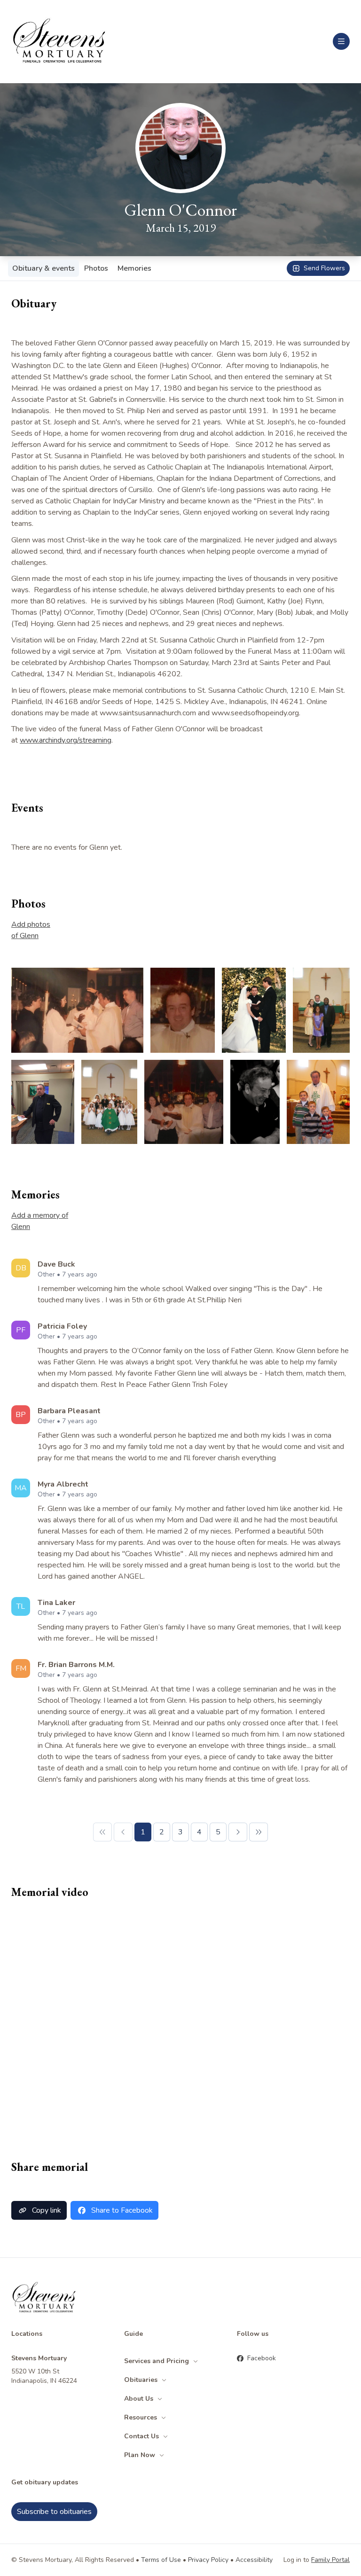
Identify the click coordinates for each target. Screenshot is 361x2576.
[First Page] (102, 1832)
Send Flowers (324, 268)
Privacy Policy (208, 2560)
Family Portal (330, 2560)
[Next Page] (238, 1832)
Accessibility (254, 2560)
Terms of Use (161, 2560)
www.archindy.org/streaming (66, 740)
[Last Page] (259, 1832)
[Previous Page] (123, 1832)
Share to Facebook (122, 2210)
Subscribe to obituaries (54, 2512)
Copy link (47, 2210)
